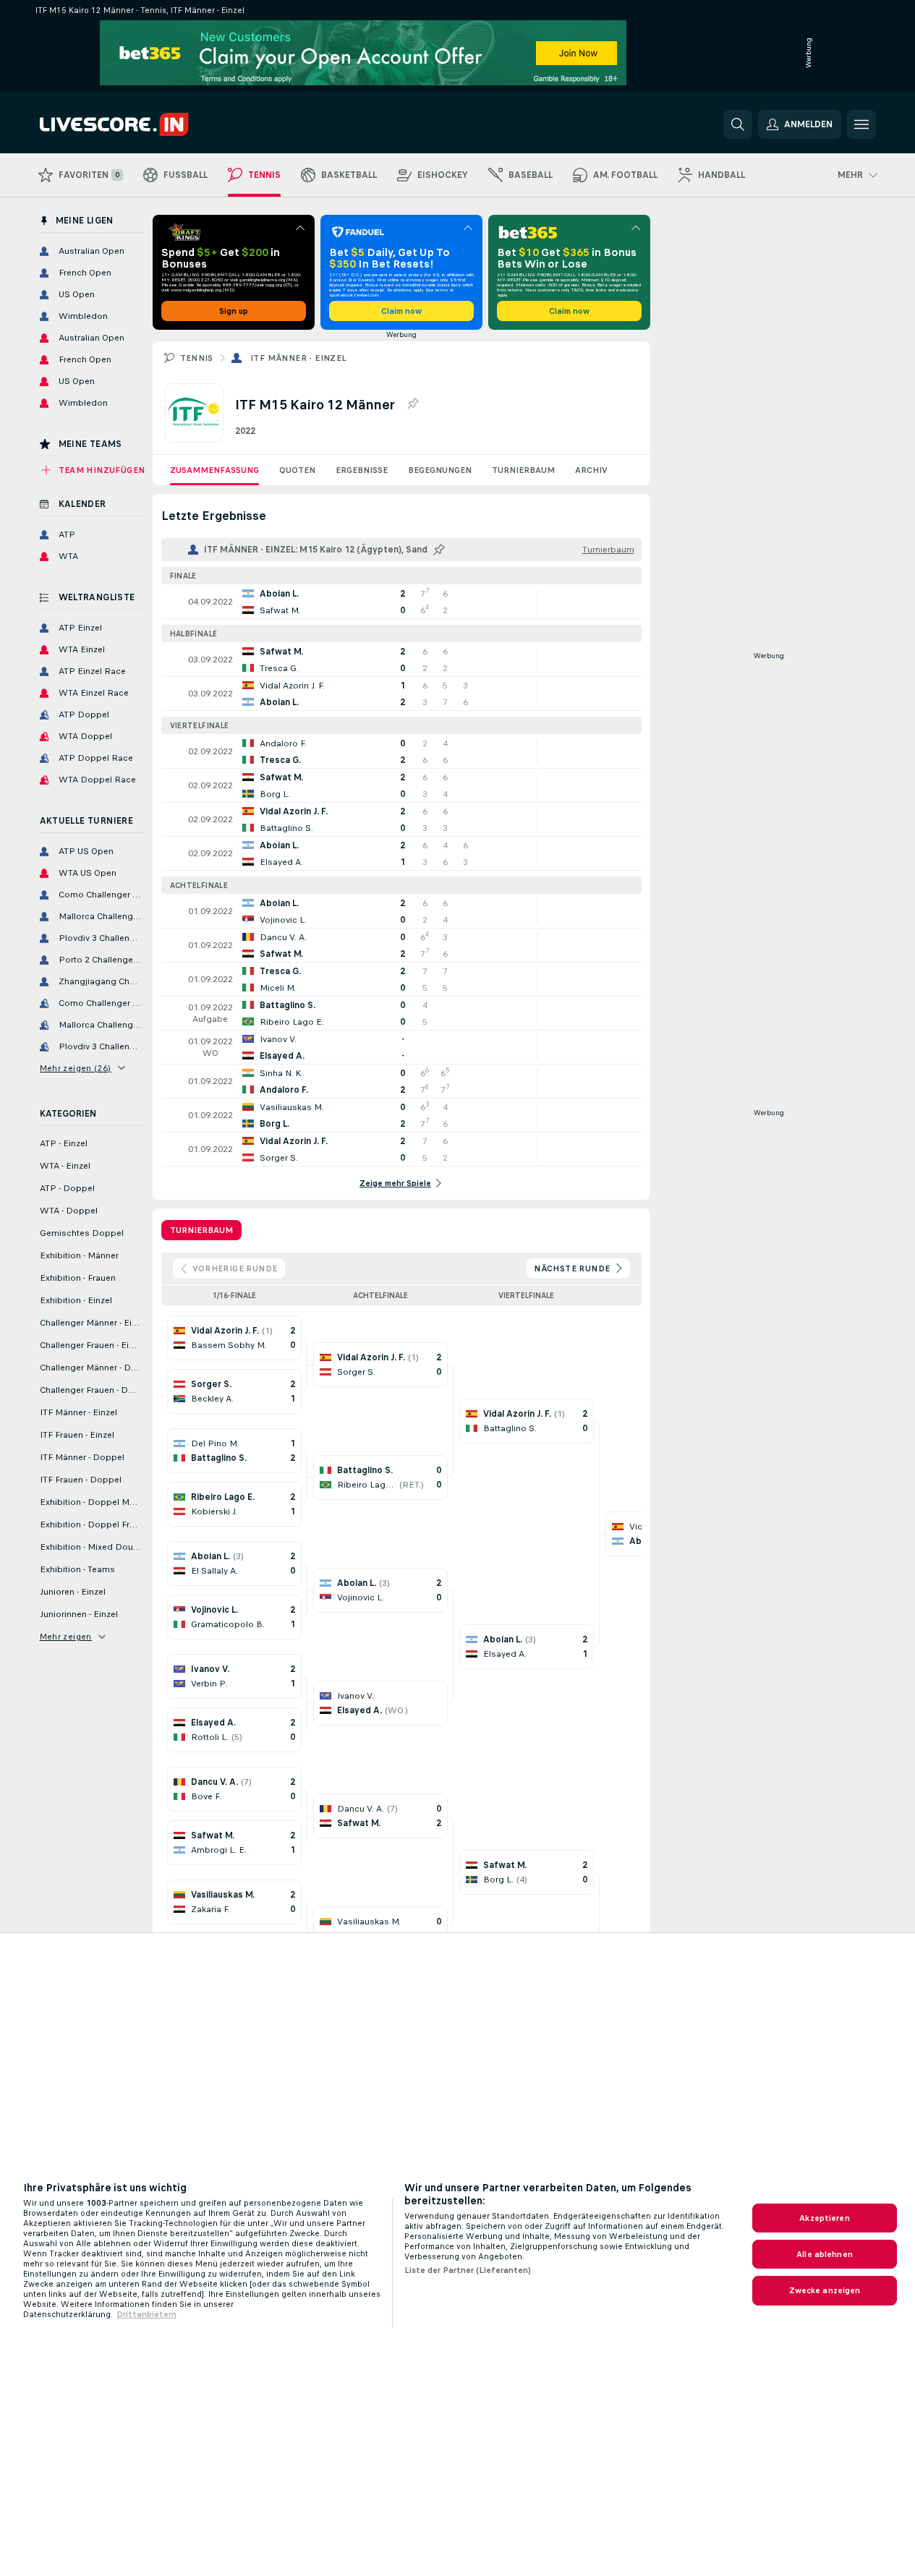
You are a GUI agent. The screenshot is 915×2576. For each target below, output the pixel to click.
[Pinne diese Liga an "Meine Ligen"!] (439, 550)
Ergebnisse (362, 470)
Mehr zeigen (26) (76, 1068)
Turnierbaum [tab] (201, 1230)
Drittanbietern (146, 2314)
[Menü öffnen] (861, 124)
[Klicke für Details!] (401, 602)
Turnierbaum (523, 470)
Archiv (591, 470)
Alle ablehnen (825, 2254)
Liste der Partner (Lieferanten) (468, 2270)
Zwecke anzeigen (825, 2290)
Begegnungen (440, 470)
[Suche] (738, 124)
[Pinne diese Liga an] (412, 404)
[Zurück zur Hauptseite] (139, 124)
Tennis (197, 358)
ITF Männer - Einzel (299, 358)
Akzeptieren (824, 2218)
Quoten (297, 470)
